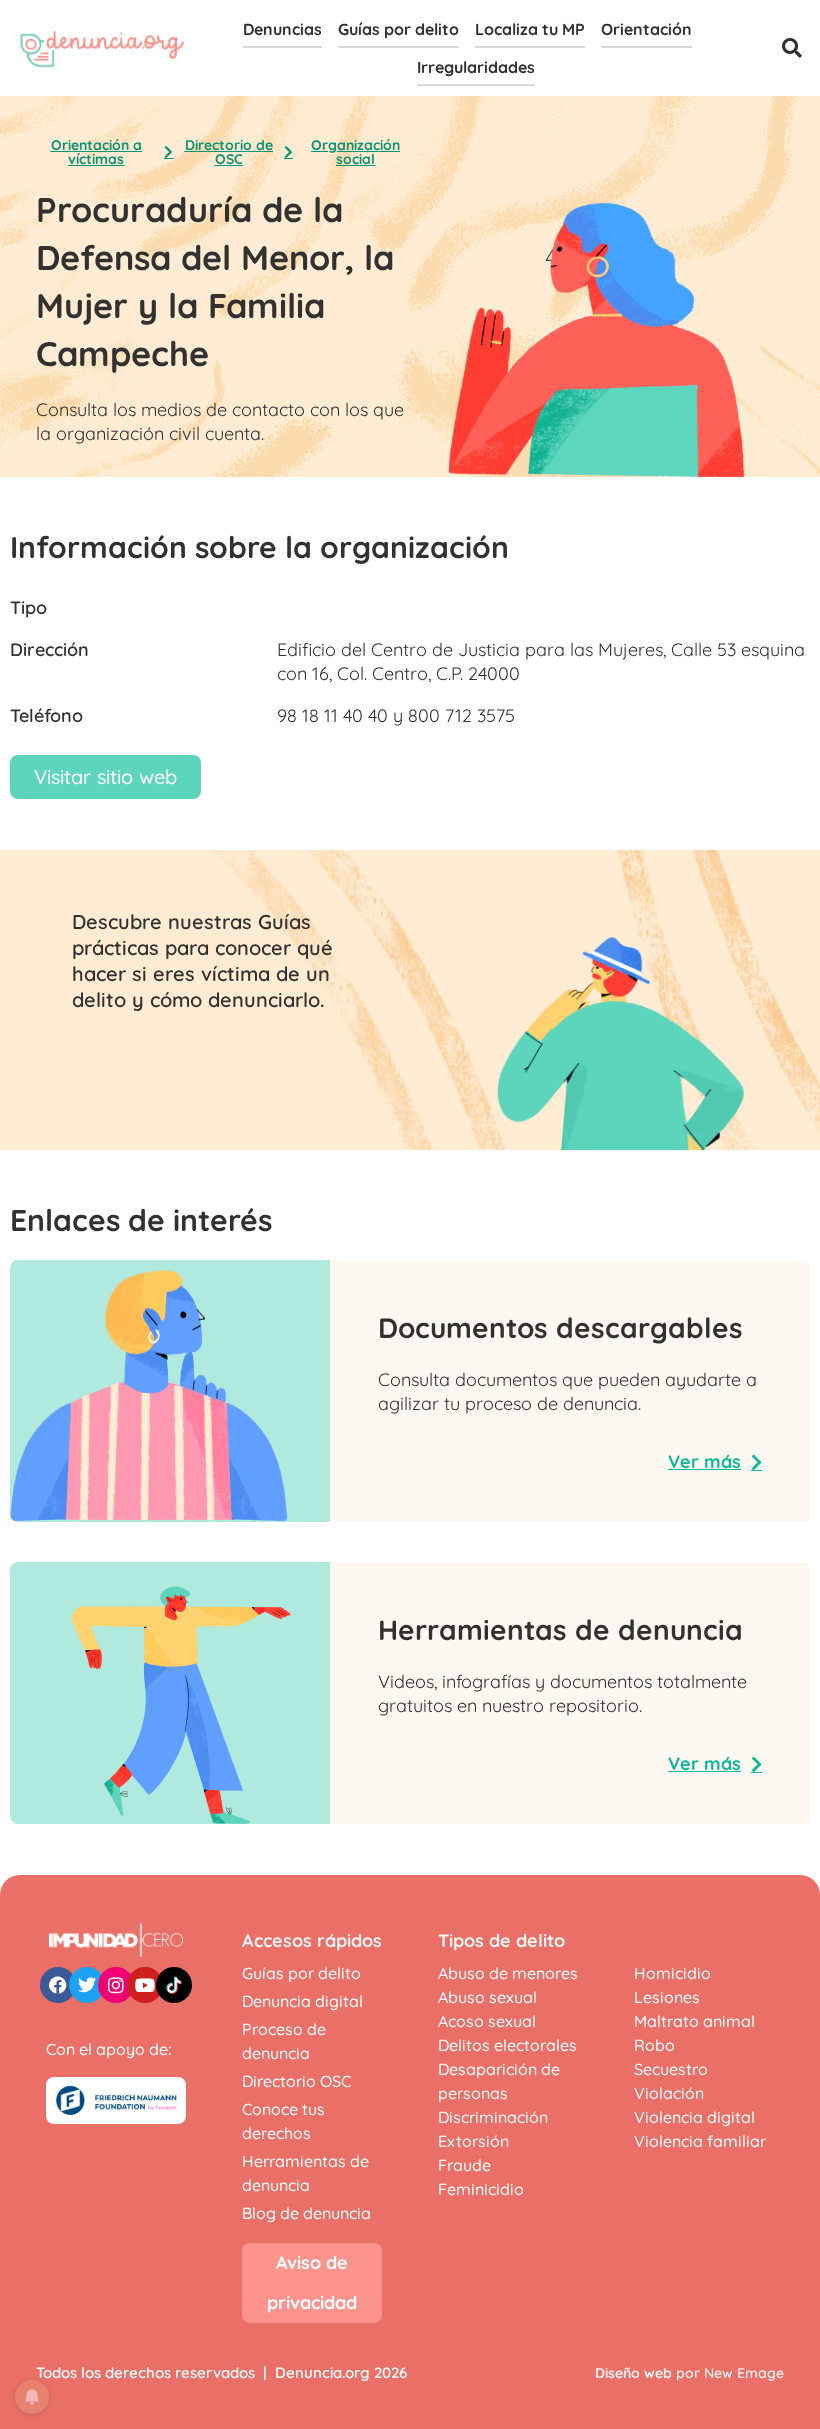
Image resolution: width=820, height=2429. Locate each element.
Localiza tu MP (530, 29)
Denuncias (282, 29)
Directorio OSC (296, 2081)
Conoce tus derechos (283, 2121)
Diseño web (633, 2373)
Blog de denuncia (306, 2213)
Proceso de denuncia (284, 2041)
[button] (792, 48)
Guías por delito (398, 29)
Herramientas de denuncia (305, 2173)
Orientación (646, 29)
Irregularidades (476, 67)
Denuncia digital (302, 2001)
